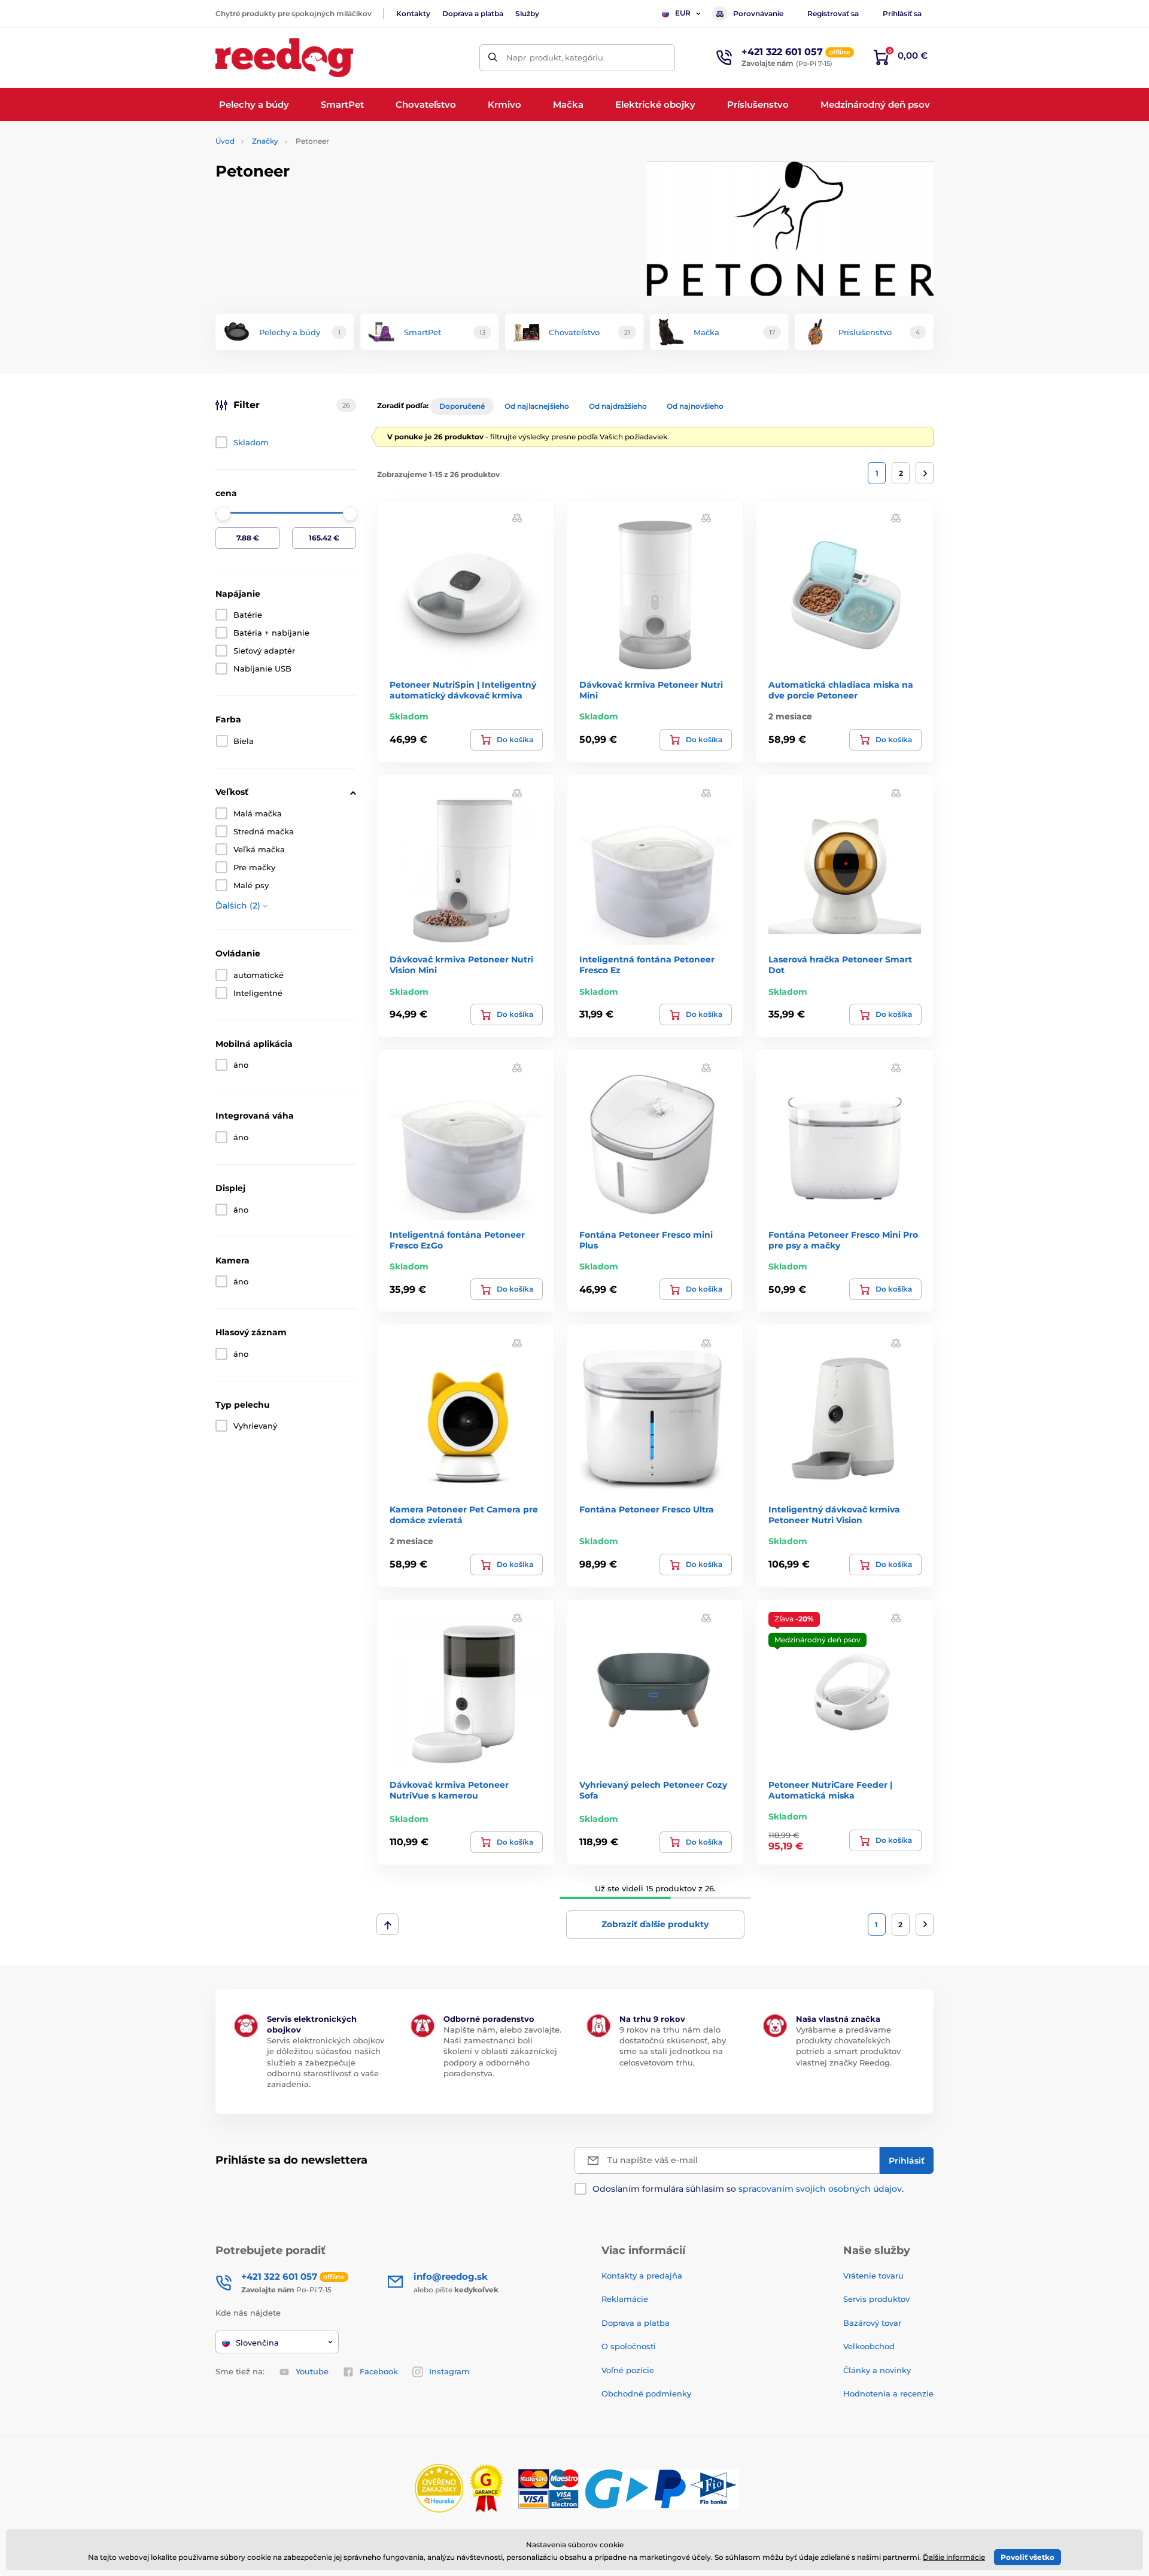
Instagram (449, 2371)
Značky (265, 141)
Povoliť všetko (1028, 2557)
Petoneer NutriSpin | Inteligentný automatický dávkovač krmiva (463, 690)
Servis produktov (876, 2299)
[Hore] (387, 1924)
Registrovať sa (833, 13)
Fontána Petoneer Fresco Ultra (647, 1509)
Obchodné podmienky (646, 2393)
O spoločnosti (629, 2346)
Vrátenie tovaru (873, 2276)
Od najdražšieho (618, 406)
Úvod (225, 141)
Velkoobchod (869, 2346)
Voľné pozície (628, 2370)
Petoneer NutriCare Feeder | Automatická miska (830, 1790)
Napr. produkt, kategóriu (555, 57)
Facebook (379, 2371)
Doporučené (462, 406)
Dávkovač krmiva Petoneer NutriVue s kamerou (449, 1790)
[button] (517, 517)
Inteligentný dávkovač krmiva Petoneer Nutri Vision (834, 1515)
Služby (527, 13)
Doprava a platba (473, 13)
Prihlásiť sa (902, 13)
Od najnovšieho (695, 406)
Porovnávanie (758, 13)
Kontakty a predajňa (642, 2276)
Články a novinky (877, 2370)
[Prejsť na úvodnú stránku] (284, 58)
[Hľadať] (493, 58)
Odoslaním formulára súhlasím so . (748, 2189)
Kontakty (413, 13)
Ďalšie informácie (954, 2557)
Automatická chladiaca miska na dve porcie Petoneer (841, 690)
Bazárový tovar (872, 2323)
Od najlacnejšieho (537, 406)
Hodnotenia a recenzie (888, 2393)
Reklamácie (625, 2299)
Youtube (312, 2371)
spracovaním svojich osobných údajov (820, 2189)
